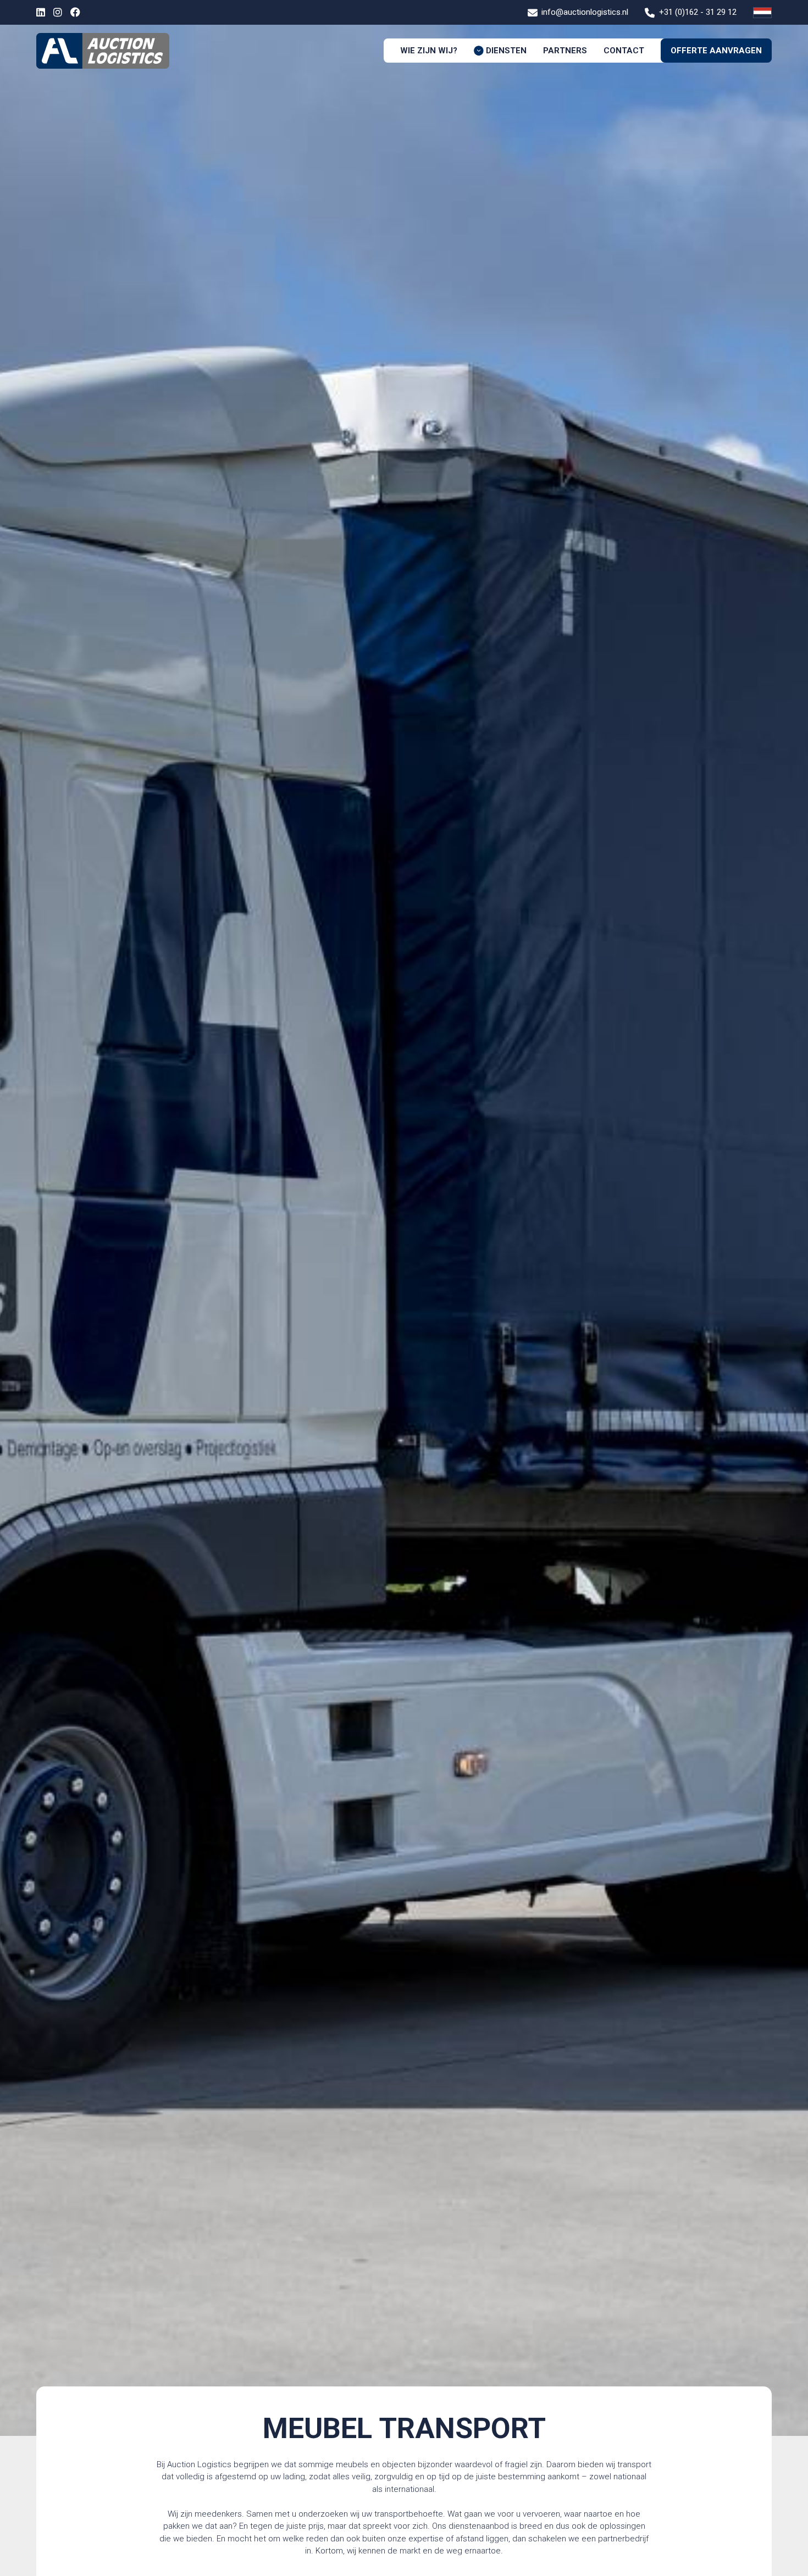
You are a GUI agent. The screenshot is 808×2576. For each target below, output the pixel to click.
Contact (624, 51)
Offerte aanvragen (716, 51)
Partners (565, 51)
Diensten (506, 51)
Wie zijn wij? (429, 51)
